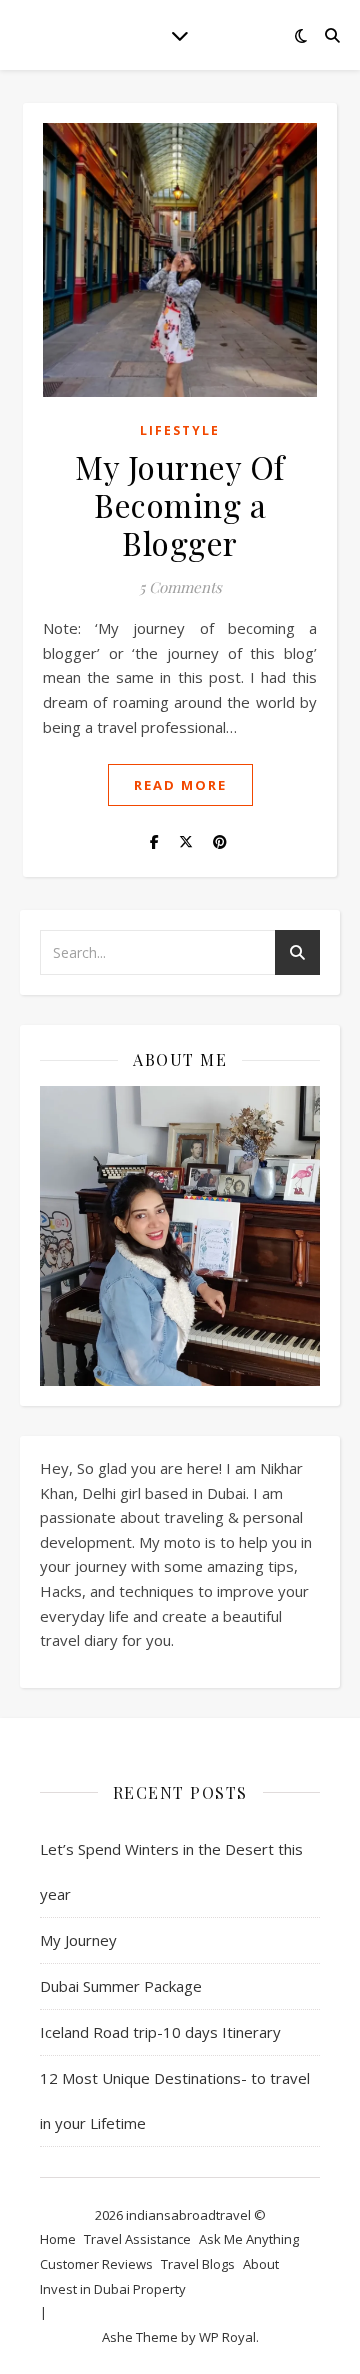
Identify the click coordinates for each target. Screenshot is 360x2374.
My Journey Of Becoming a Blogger (180, 504)
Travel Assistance (137, 2239)
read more (180, 785)
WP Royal (227, 2337)
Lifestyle (180, 430)
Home (58, 2239)
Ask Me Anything (249, 2239)
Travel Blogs (198, 2264)
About (261, 2264)
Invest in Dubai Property (113, 2289)
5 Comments (180, 587)
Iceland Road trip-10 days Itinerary (160, 2032)
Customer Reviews (96, 2264)
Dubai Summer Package (121, 1986)
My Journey (78, 1940)
